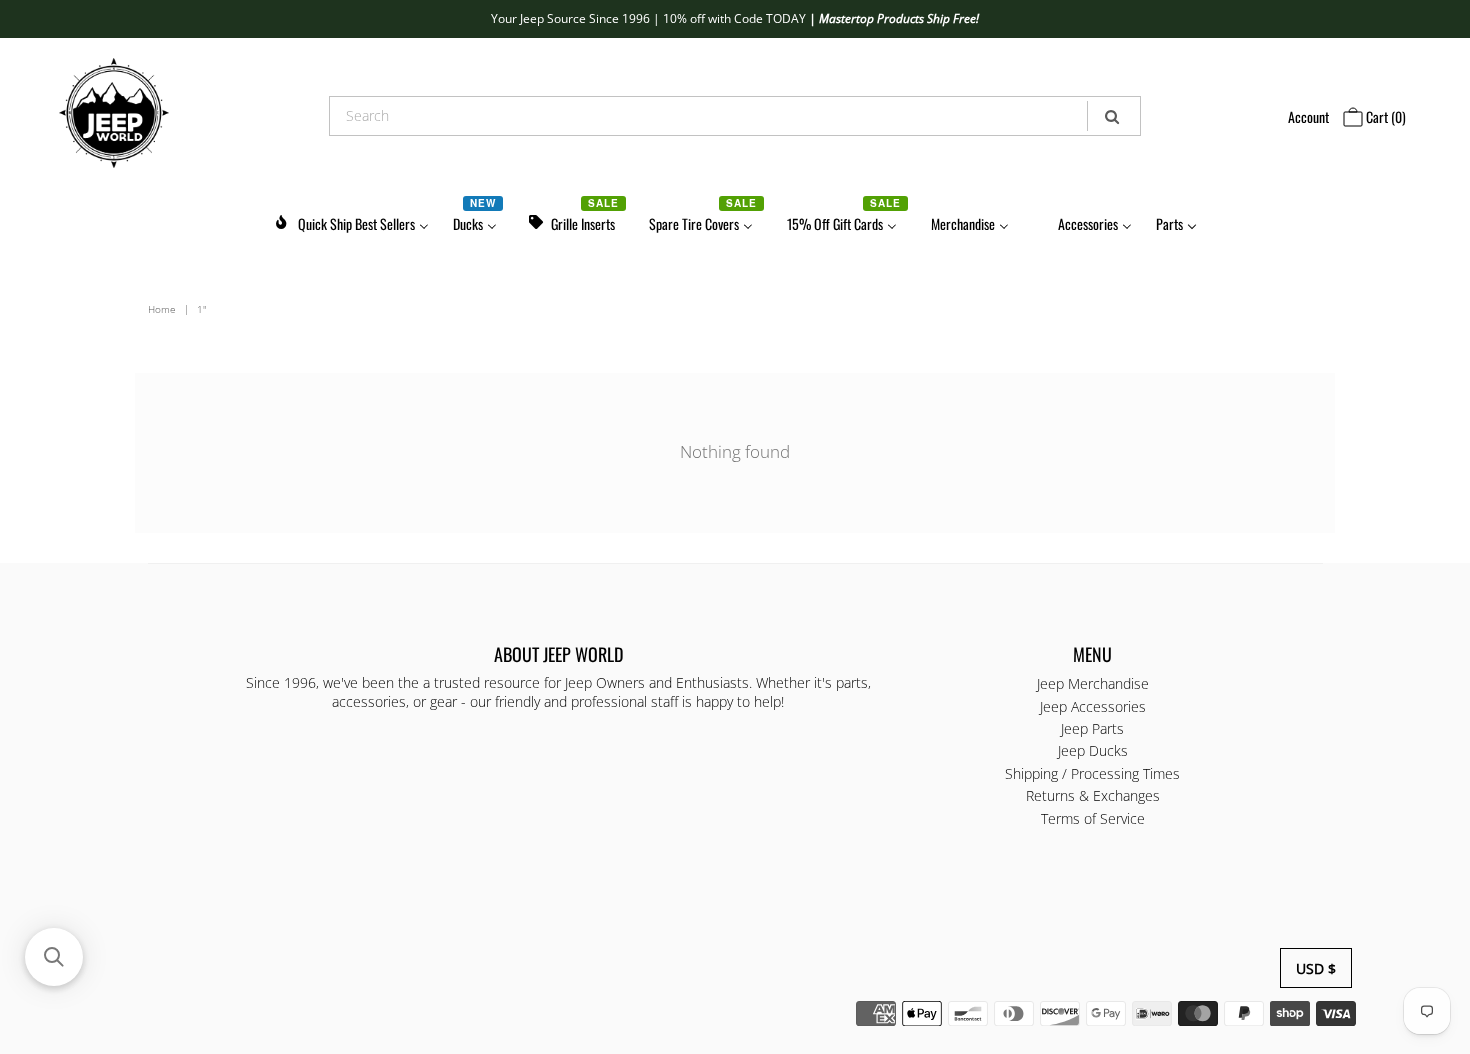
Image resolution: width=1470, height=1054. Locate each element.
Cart (1384, 116)
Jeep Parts (1092, 728)
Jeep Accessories (1093, 706)
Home (162, 309)
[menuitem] (351, 220)
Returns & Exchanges (1093, 795)
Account (1308, 116)
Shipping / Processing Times (1092, 773)
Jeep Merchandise (1093, 683)
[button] (54, 957)
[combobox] (734, 116)
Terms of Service (1093, 818)
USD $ (1316, 968)
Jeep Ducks (1093, 750)
